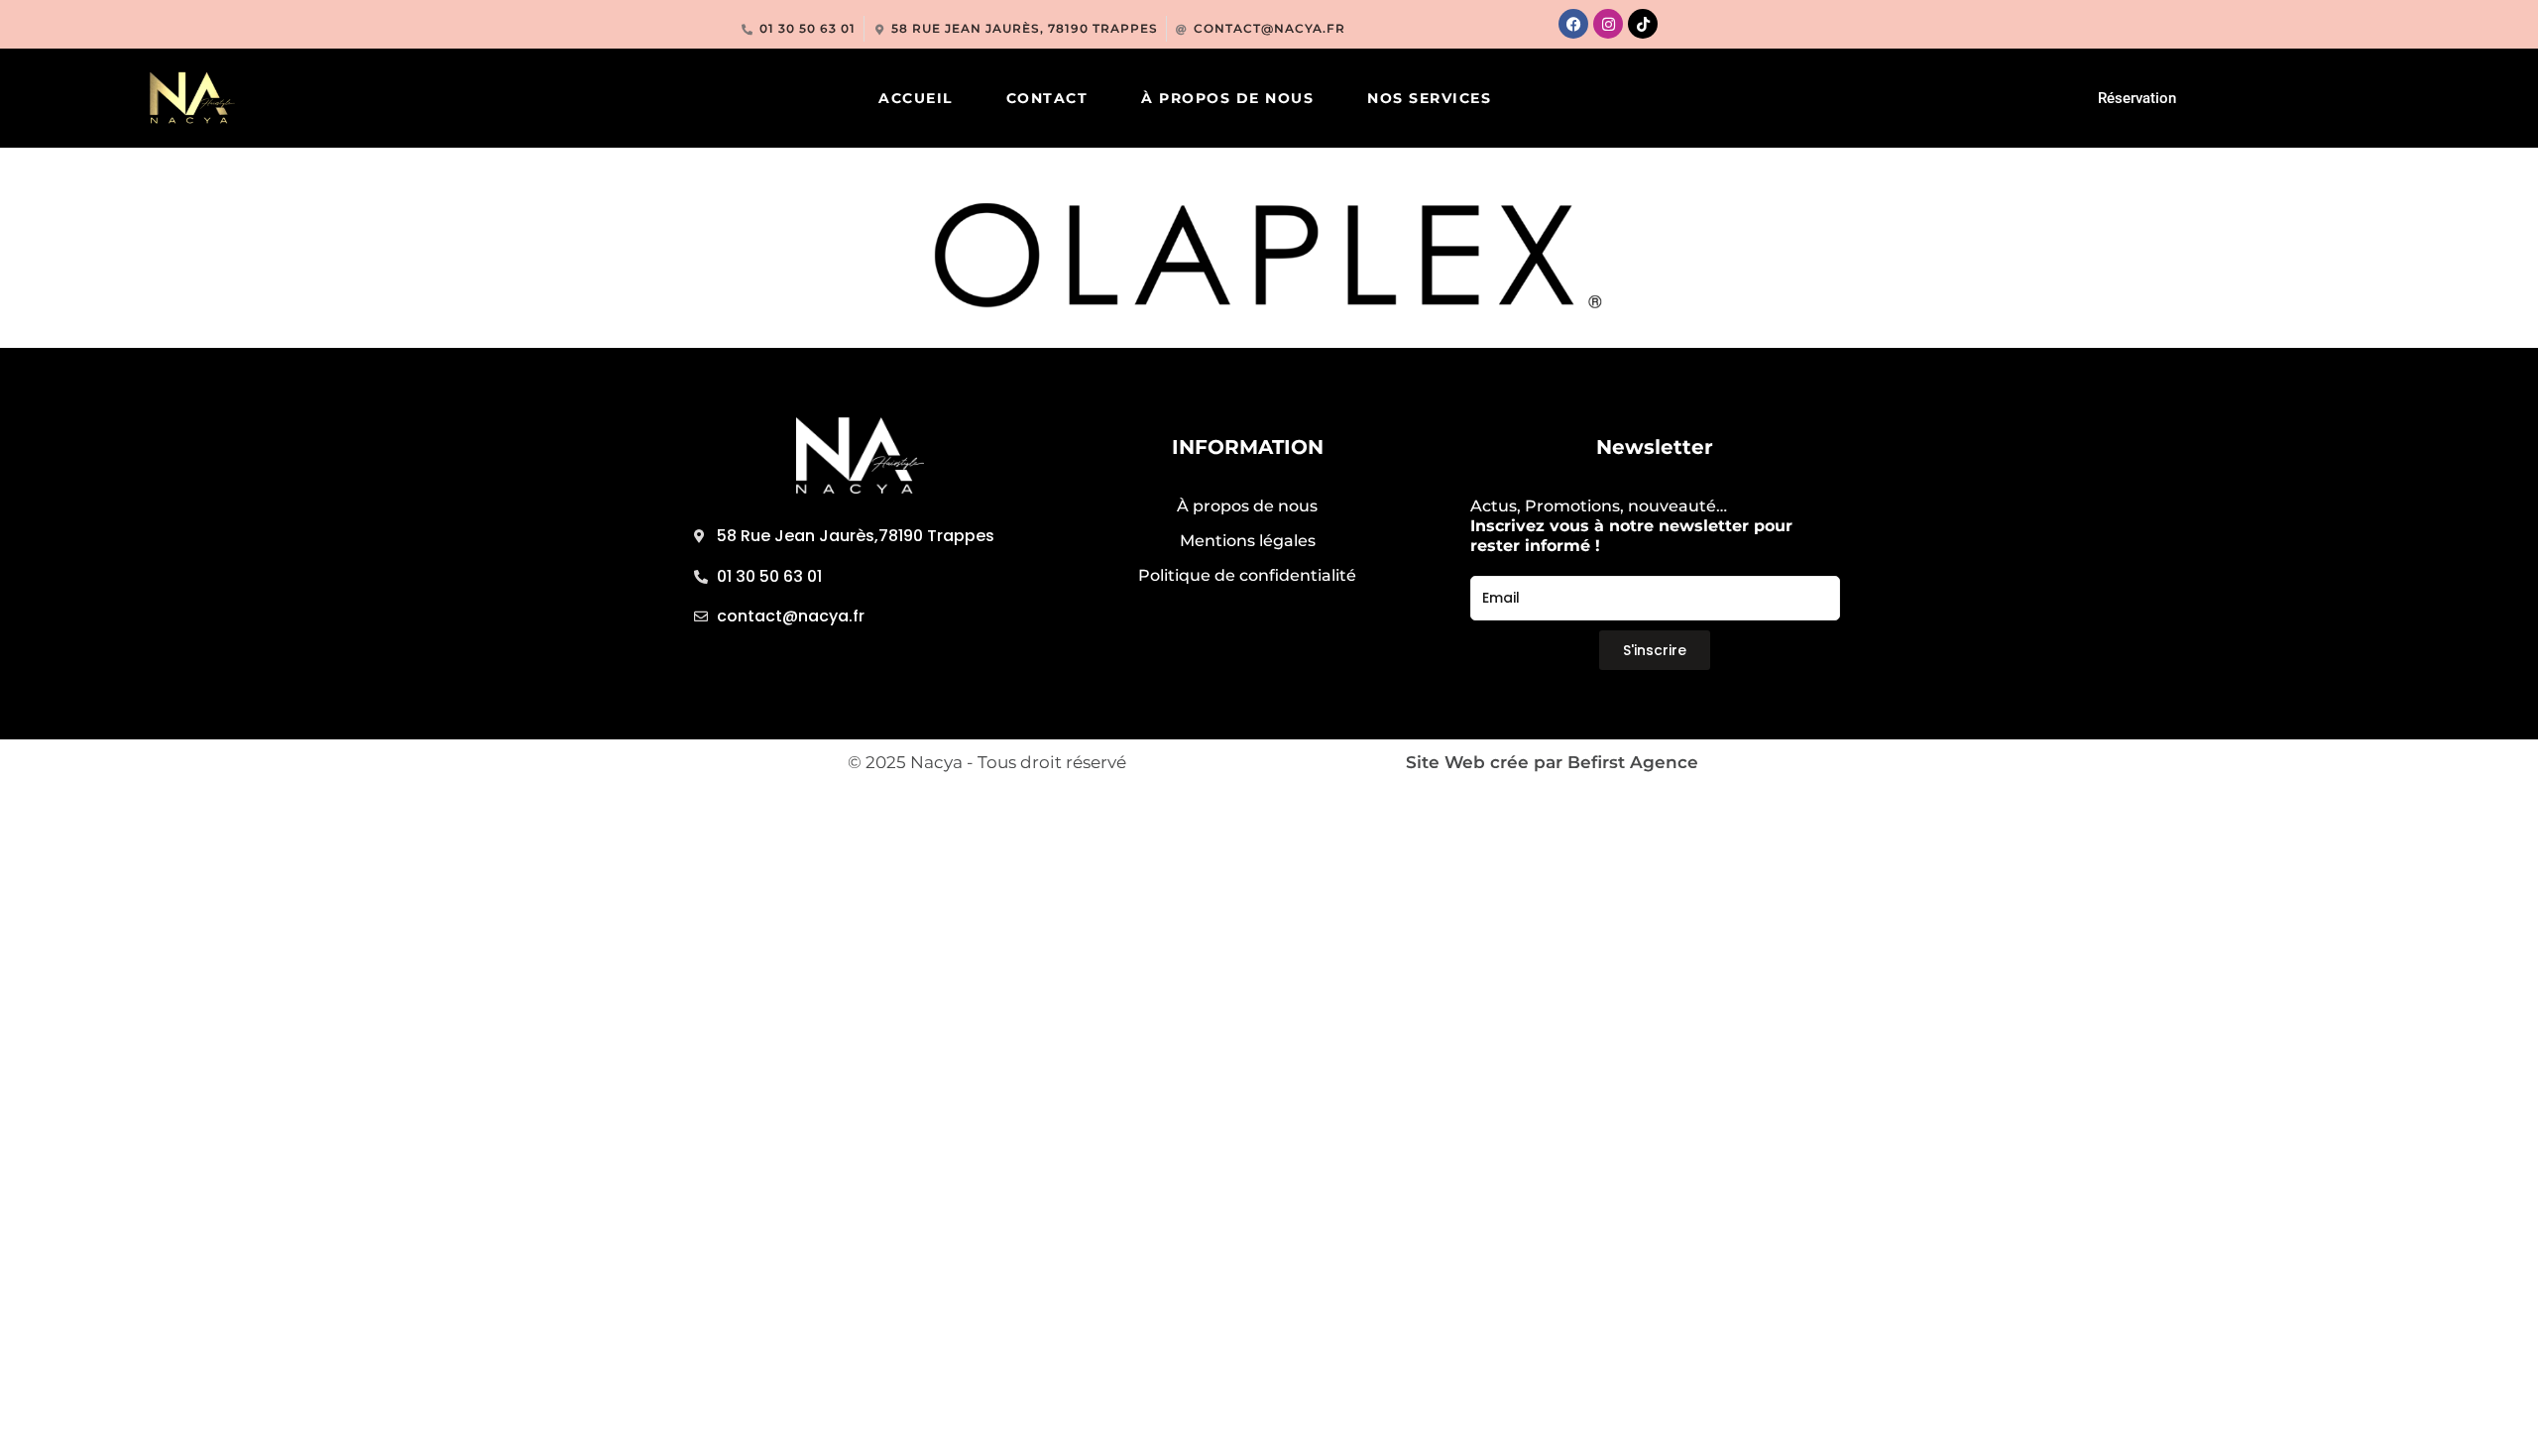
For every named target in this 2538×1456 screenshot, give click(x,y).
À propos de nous (1227, 98)
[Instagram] (1608, 24)
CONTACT (1047, 98)
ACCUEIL (916, 98)
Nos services (1429, 98)
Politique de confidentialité (1247, 575)
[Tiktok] (1643, 24)
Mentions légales (1248, 541)
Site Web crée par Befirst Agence (1552, 762)
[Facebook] (1573, 24)
